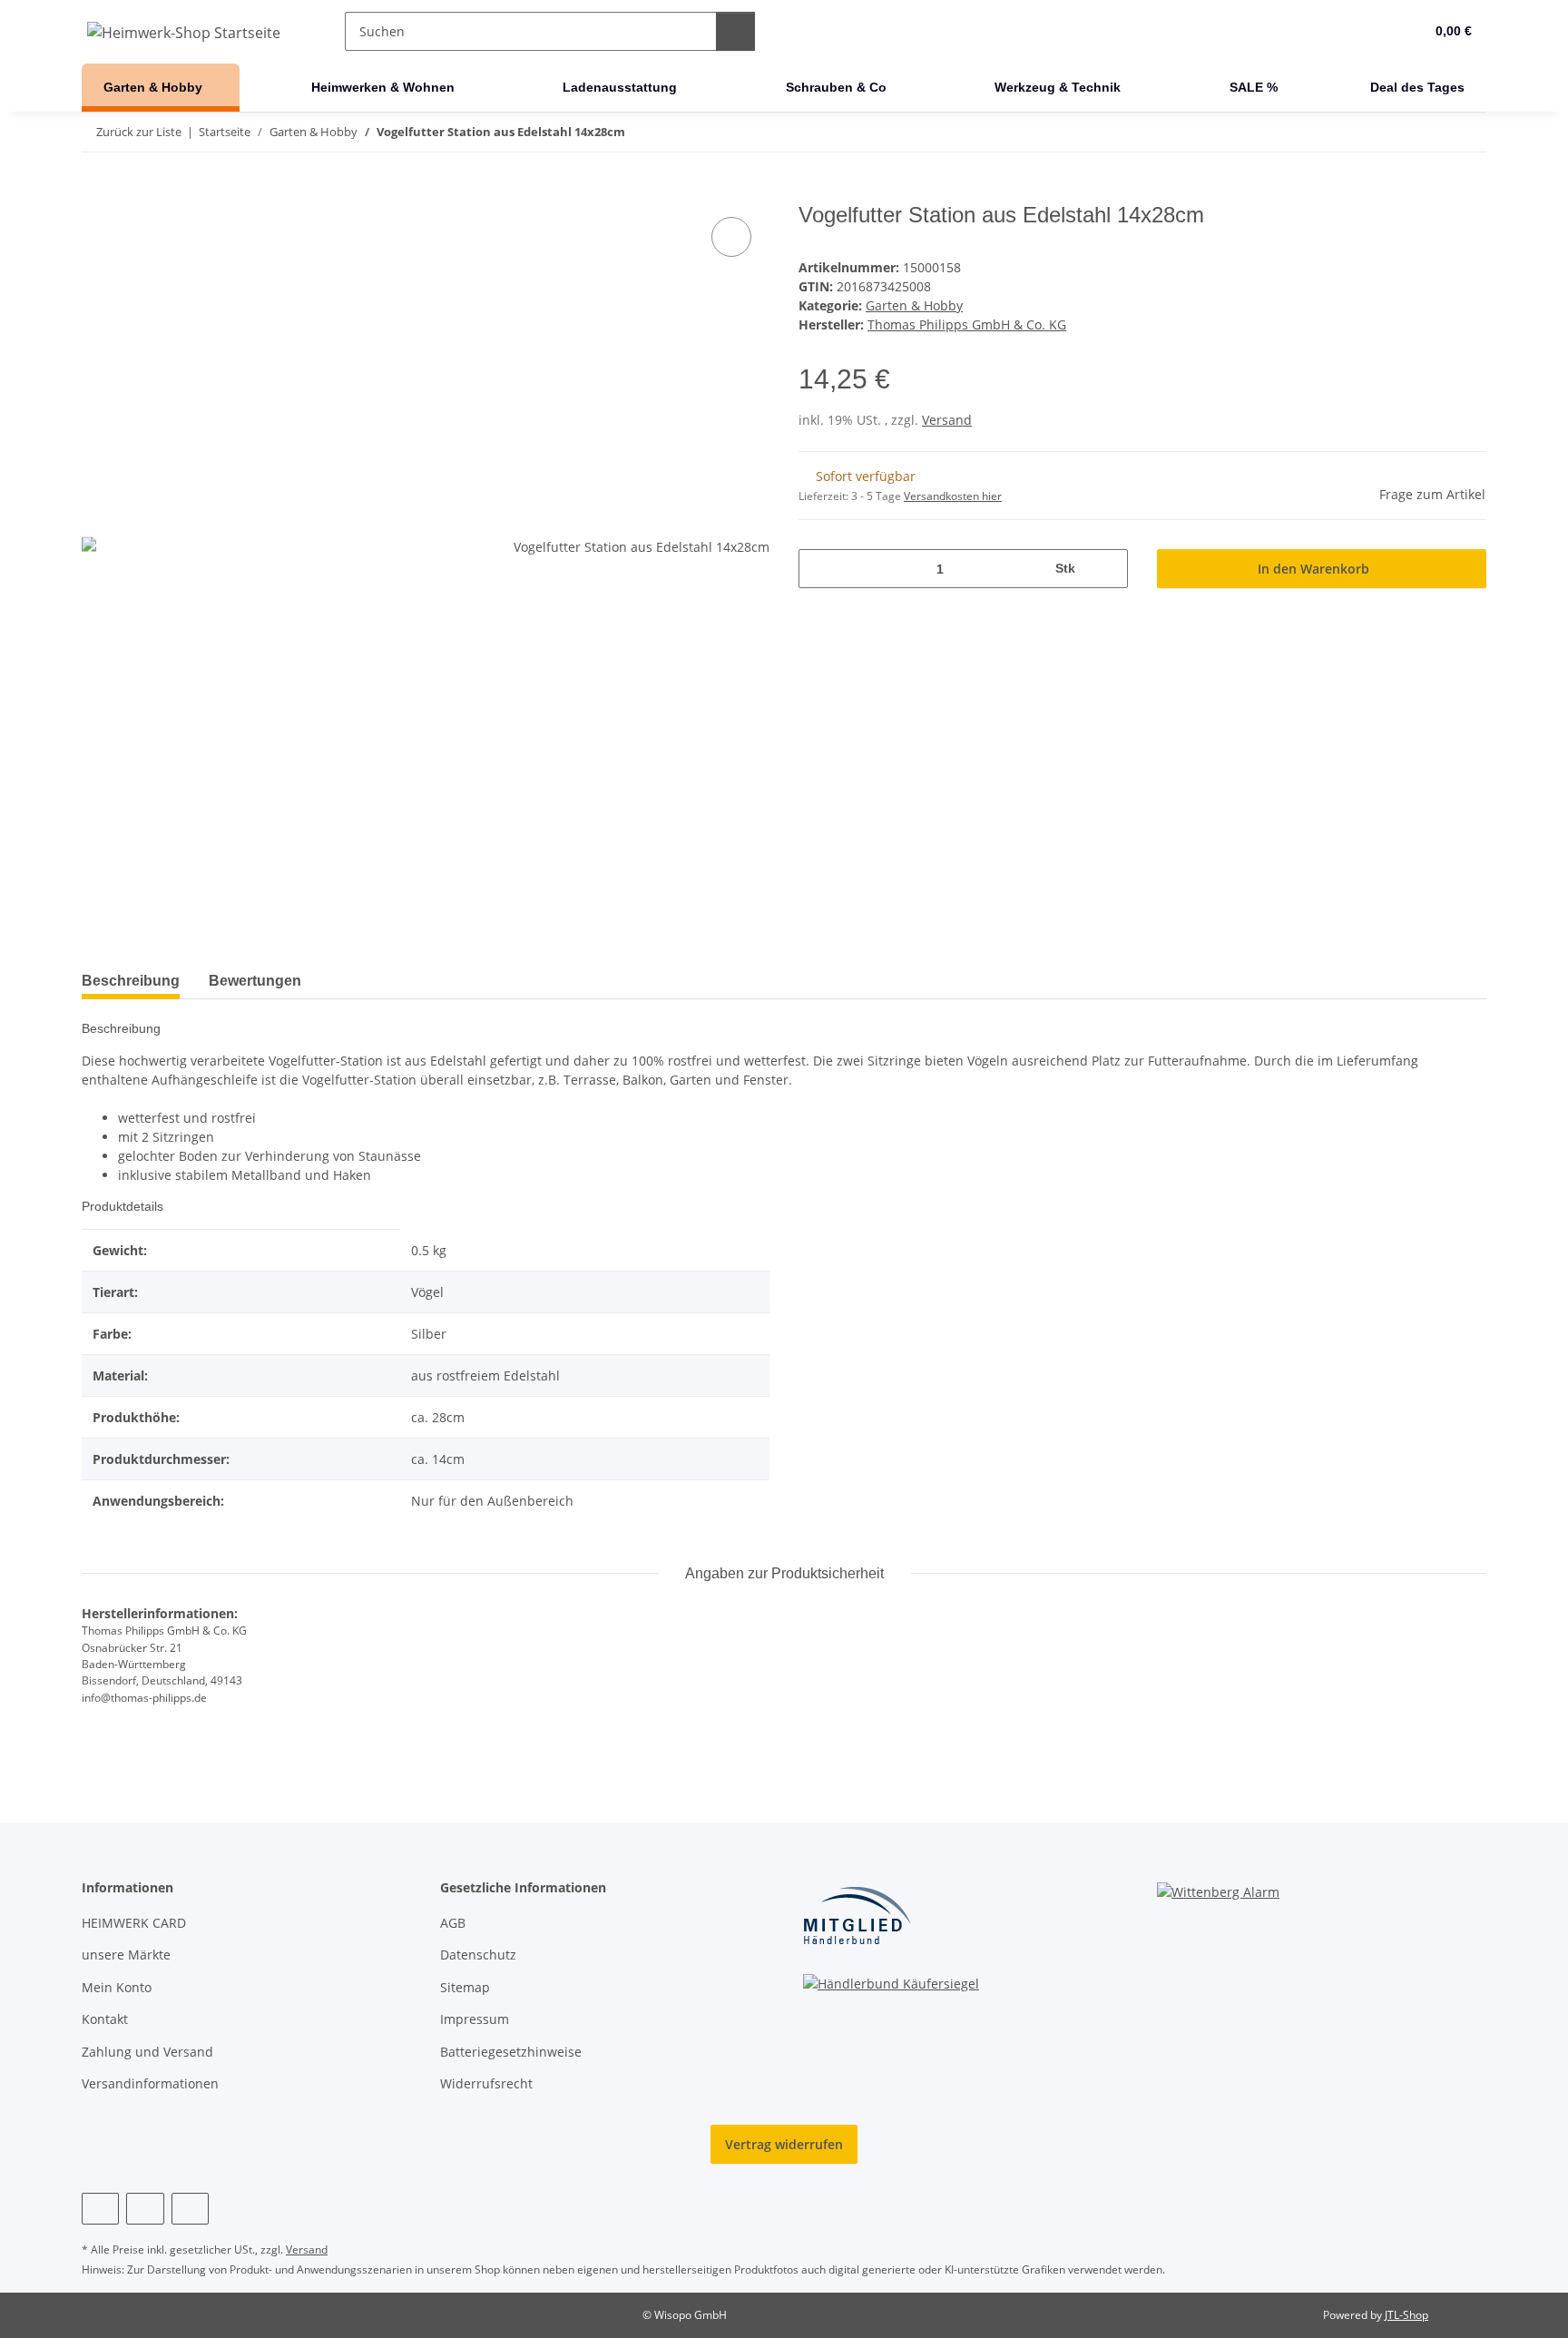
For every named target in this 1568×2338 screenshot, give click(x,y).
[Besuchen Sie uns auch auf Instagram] (145, 2209)
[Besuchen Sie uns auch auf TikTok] (190, 2209)
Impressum (475, 2019)
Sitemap (465, 1987)
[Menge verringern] (819, 569)
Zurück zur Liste (139, 132)
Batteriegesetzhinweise (511, 2052)
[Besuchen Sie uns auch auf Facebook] (100, 2209)
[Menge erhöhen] (1107, 569)
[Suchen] (735, 31)
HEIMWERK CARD (134, 1923)
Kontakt (105, 2019)
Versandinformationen (150, 2083)
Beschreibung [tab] (131, 981)
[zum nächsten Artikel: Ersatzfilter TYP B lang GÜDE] (1467, 132)
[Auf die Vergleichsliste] (731, 237)
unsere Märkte (126, 1955)
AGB (453, 1923)
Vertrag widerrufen (784, 2144)
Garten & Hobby (914, 305)
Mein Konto (117, 1987)
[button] (1373, 32)
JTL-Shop (1406, 2315)
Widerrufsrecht (486, 2083)
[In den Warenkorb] (96, 192)
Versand (947, 420)
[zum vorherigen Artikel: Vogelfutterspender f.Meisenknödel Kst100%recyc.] (1428, 132)
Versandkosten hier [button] (953, 496)
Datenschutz (478, 1955)
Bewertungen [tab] (255, 981)
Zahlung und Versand (147, 2052)
